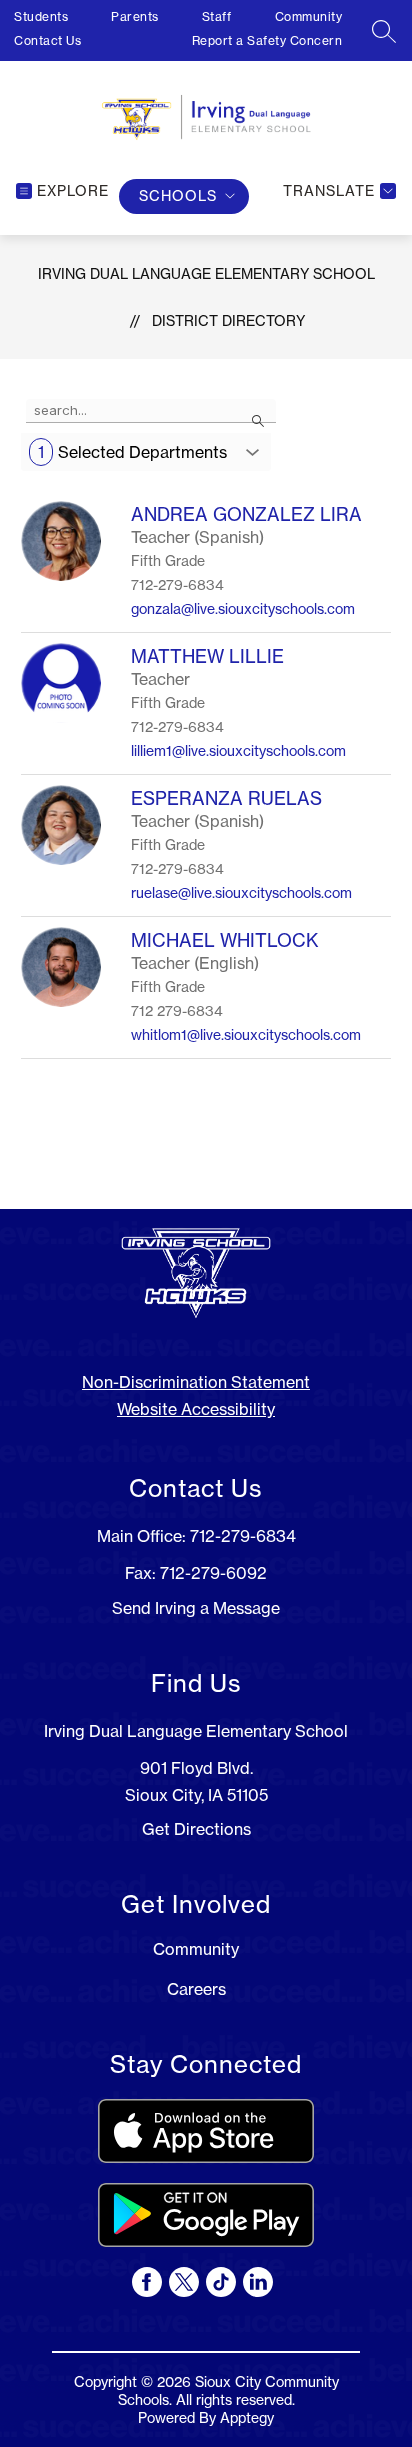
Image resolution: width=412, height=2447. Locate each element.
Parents (135, 16)
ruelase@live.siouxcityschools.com (241, 893)
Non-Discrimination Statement (196, 1382)
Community (309, 16)
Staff (217, 16)
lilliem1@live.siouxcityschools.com (238, 751)
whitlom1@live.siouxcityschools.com (246, 1035)
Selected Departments (132, 452)
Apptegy (247, 2418)
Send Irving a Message (196, 1608)
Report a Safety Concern (267, 40)
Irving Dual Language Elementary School (206, 274)
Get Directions (196, 1829)
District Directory (228, 321)
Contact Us (47, 40)
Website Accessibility (196, 1409)
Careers (196, 1989)
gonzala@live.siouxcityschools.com (243, 609)
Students (41, 16)
